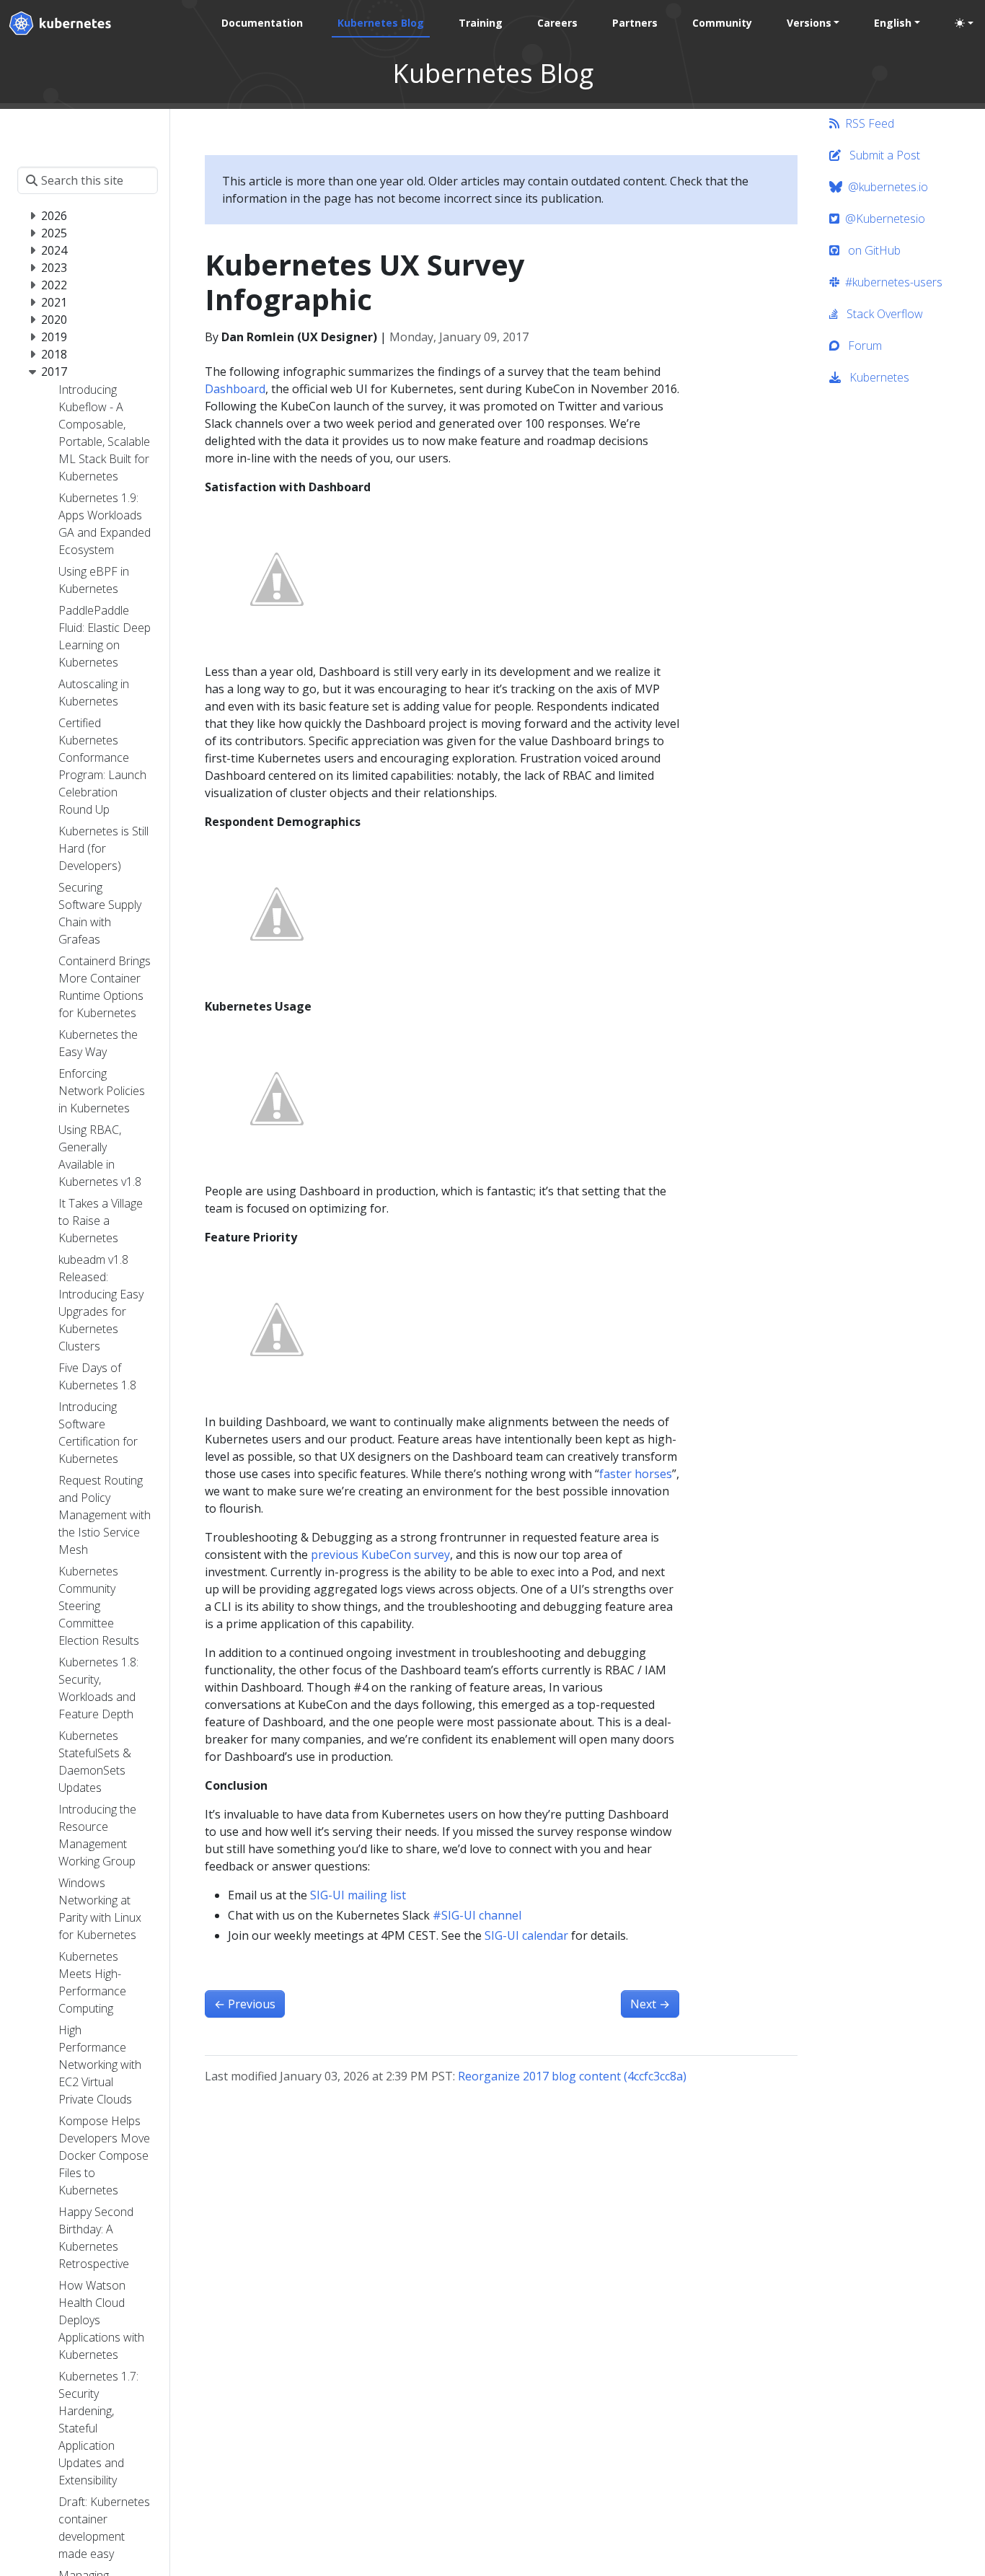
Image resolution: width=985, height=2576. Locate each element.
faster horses (636, 1474)
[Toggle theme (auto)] (964, 23)
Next (650, 2004)
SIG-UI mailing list (358, 1895)
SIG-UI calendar (526, 1935)
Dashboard (235, 389)
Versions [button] (809, 23)
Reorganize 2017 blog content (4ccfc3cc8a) (572, 2076)
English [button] (893, 23)
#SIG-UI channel (477, 1915)
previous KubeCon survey (380, 1555)
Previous (245, 2004)
